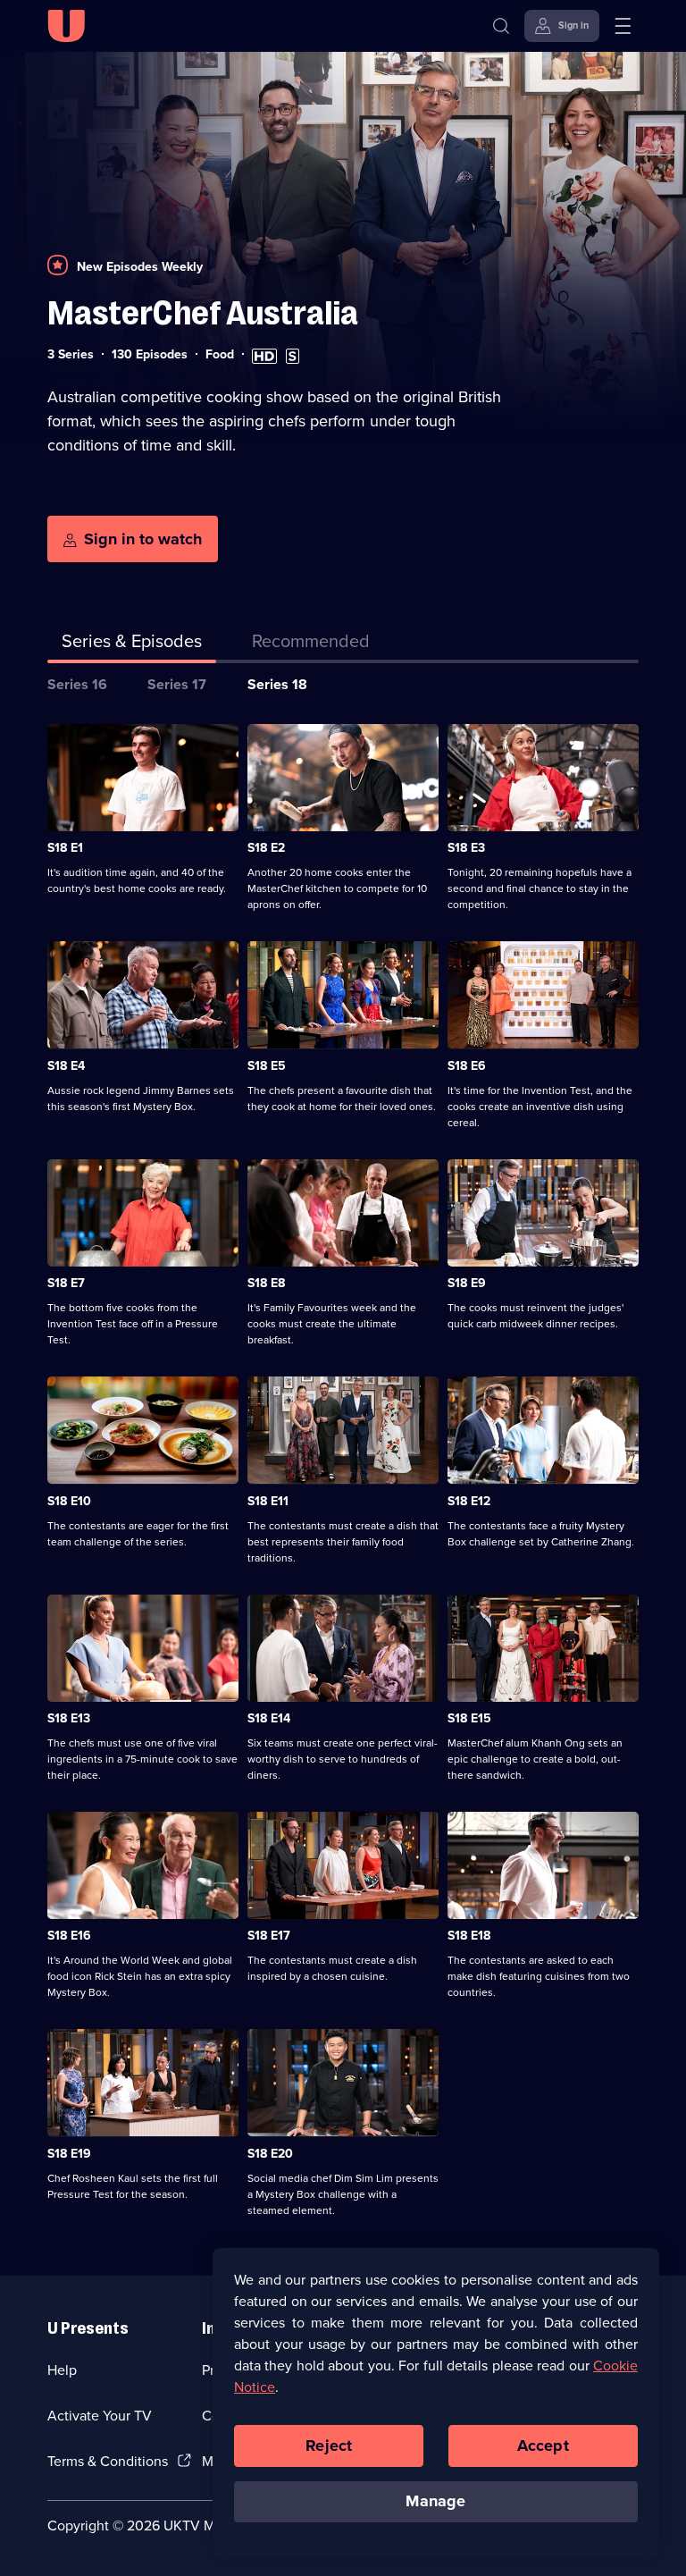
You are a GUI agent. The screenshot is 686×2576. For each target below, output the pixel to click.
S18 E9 (467, 1283)
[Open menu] (623, 26)
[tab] (311, 644)
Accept (543, 2446)
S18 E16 (69, 1936)
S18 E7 (66, 1283)
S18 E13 (69, 1718)
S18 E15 (469, 1718)
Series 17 (177, 684)
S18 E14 (269, 1718)
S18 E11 (268, 1501)
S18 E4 (66, 1066)
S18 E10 (69, 1501)
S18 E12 (469, 1501)
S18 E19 (69, 2154)
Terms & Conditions (108, 2461)
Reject (329, 2446)
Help (62, 2370)
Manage (435, 2501)
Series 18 (277, 684)
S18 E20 (270, 2154)
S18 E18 (469, 1936)
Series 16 (77, 684)
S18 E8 (266, 1283)
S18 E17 (269, 1936)
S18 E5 (267, 1066)
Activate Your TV (100, 2416)
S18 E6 (467, 1066)
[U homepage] (66, 26)
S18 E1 (65, 848)
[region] (436, 2403)
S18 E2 (266, 848)
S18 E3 (466, 848)
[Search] (501, 26)
